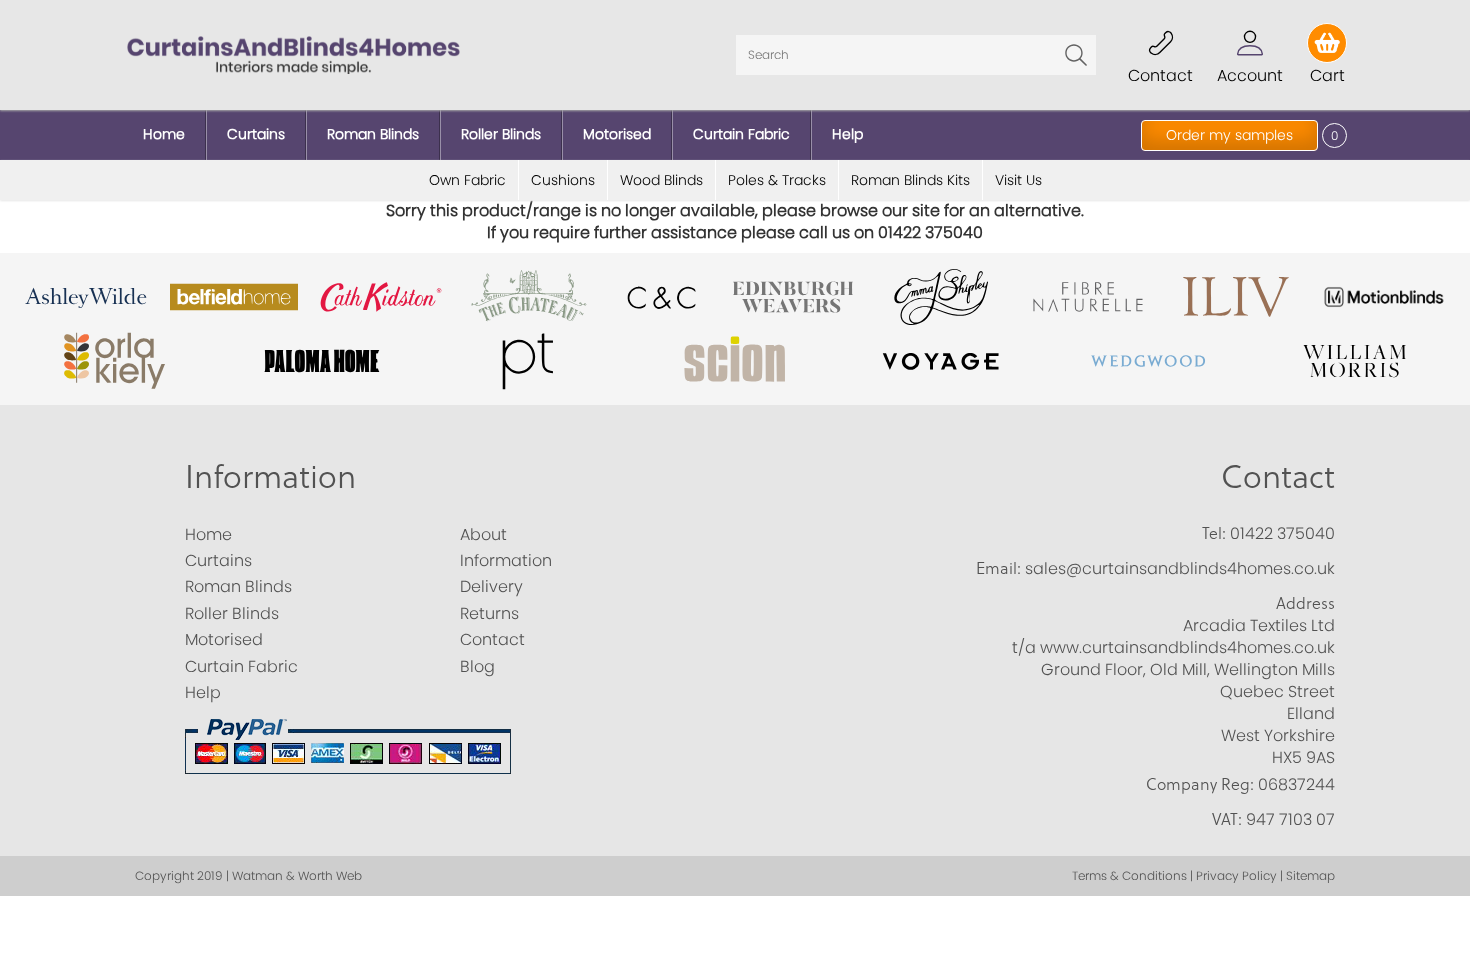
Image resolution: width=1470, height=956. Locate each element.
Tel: (1214, 533)
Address (1305, 603)
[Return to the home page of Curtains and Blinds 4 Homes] (293, 53)
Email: (998, 568)
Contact (1278, 475)
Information (270, 475)
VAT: (1227, 819)
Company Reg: (1200, 784)
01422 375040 (1282, 533)
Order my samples (1229, 135)
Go (1076, 55)
